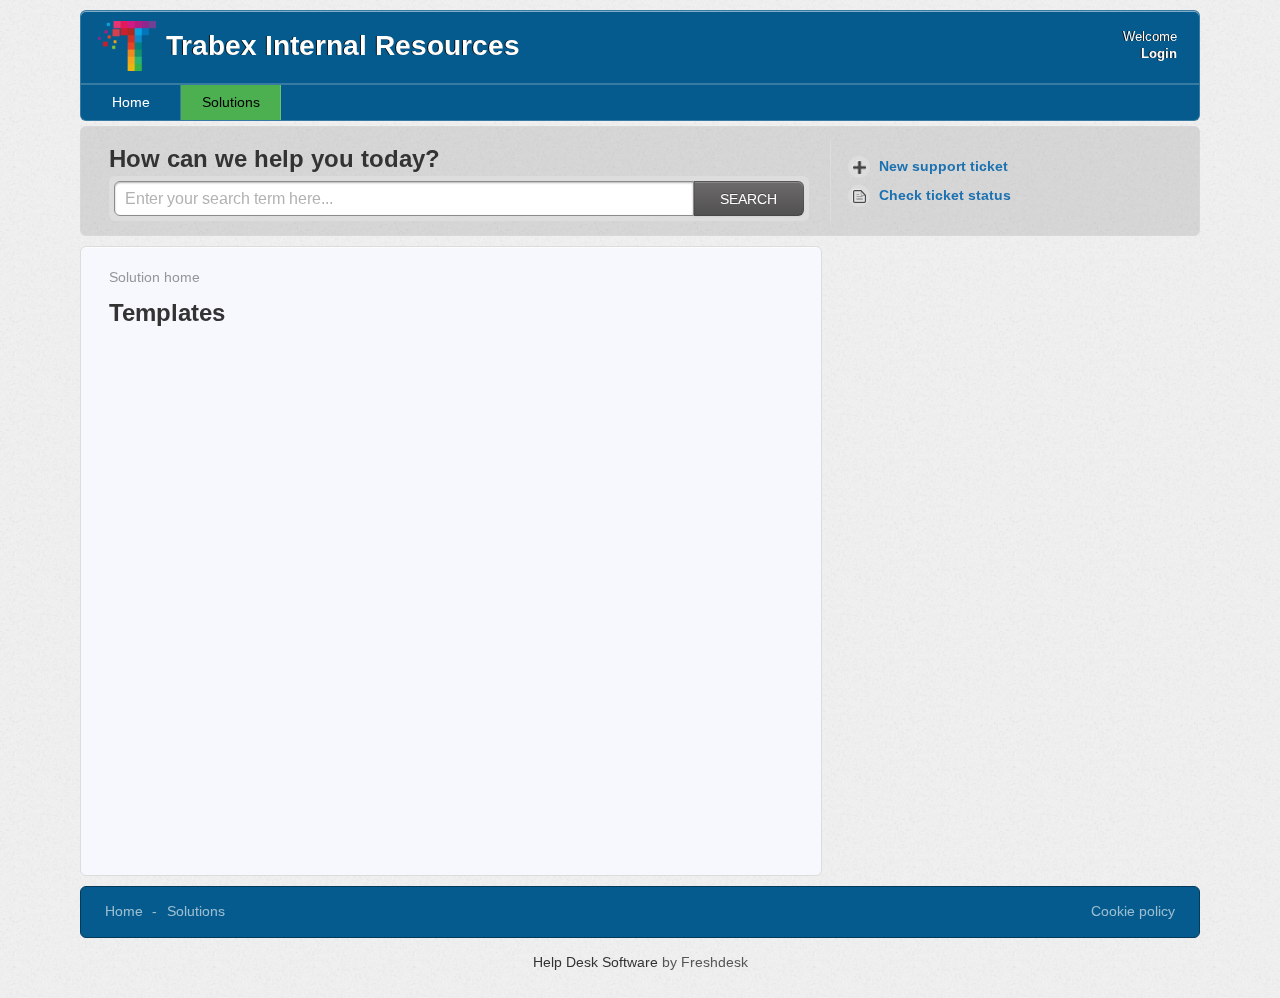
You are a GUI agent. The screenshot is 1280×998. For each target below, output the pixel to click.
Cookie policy (1133, 911)
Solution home (154, 277)
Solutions (231, 102)
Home (131, 102)
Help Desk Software (597, 962)
